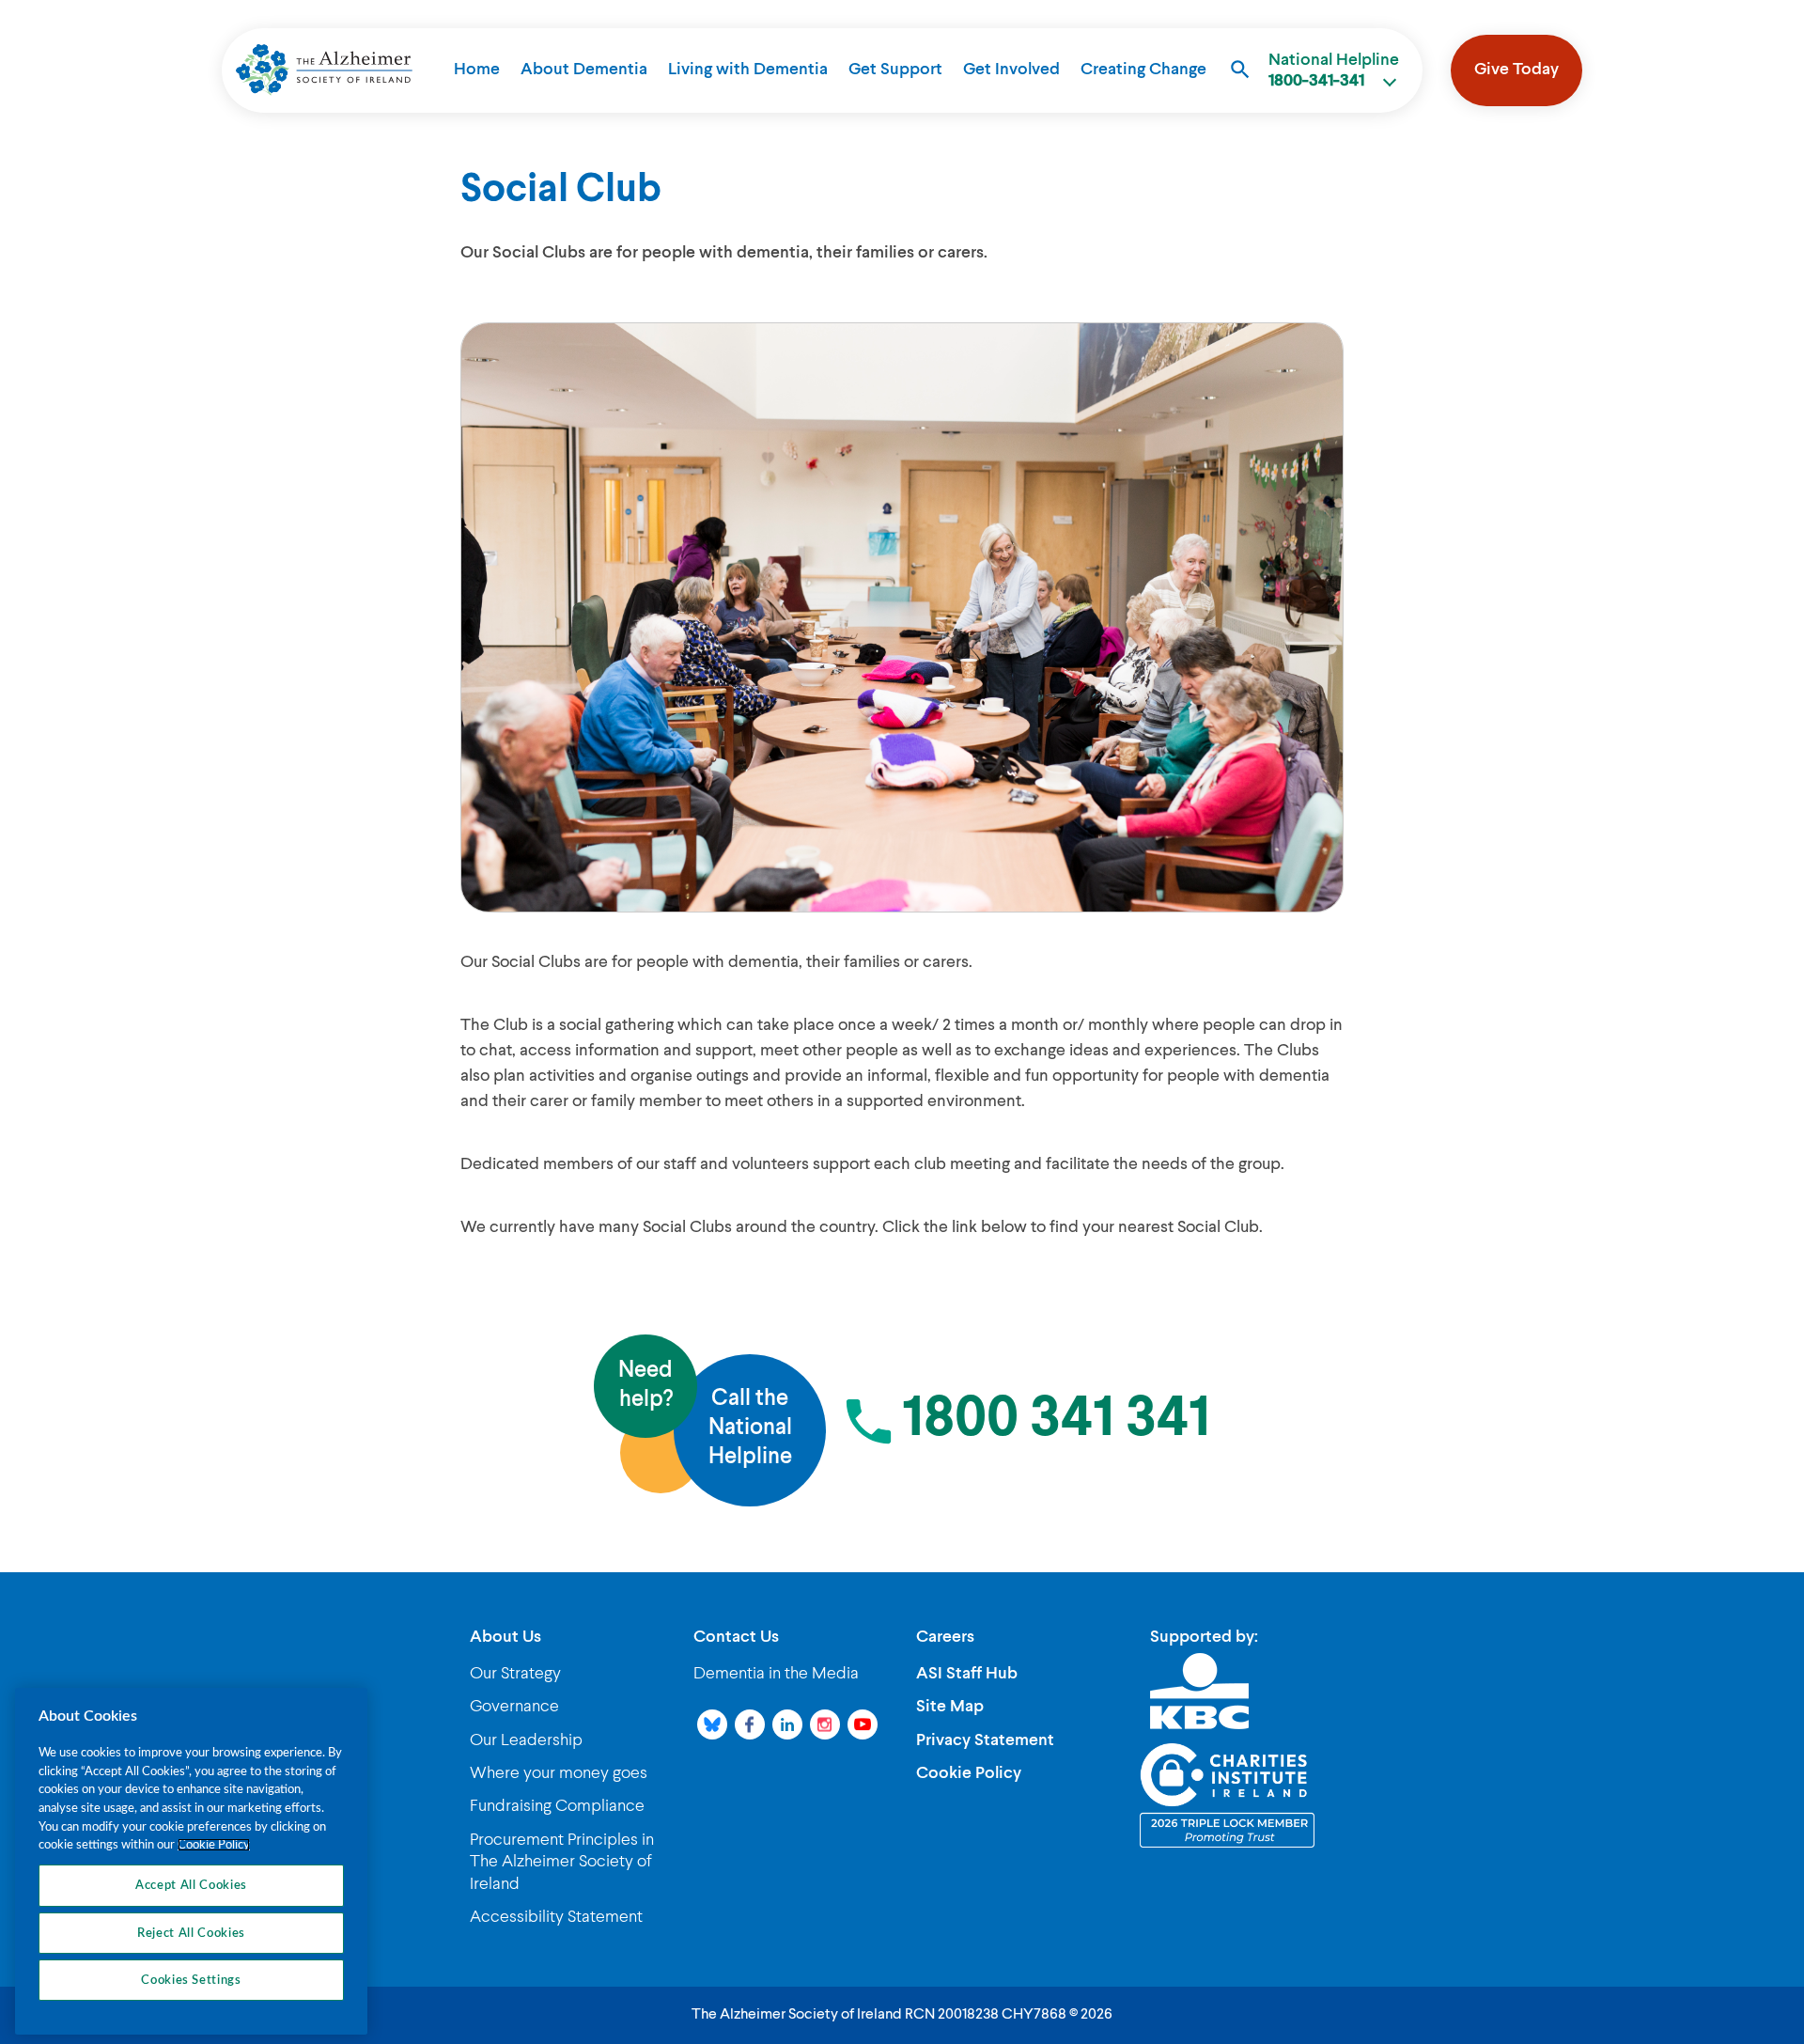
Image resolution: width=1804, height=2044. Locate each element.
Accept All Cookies (191, 1885)
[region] (191, 1861)
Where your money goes (559, 1773)
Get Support (895, 70)
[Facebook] (750, 1724)
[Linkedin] (787, 1724)
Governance (514, 1707)
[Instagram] (825, 1724)
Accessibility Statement (556, 1917)
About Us (505, 1637)
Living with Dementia (748, 70)
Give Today (1516, 70)
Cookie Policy (969, 1773)
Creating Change (1143, 70)
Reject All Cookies (191, 1932)
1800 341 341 (1056, 1420)
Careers (945, 1637)
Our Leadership (526, 1740)
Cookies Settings (191, 1980)
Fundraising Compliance (557, 1806)
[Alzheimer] (324, 70)
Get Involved (1011, 70)
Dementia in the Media (776, 1674)
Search (1240, 70)
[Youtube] (863, 1724)
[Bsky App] (712, 1724)
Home (477, 70)
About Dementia (584, 70)
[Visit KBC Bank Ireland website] (1199, 1691)
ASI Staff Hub (967, 1674)
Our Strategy (515, 1674)
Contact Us (736, 1637)
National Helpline (1334, 70)
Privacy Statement (985, 1740)
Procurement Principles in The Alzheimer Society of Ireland (562, 1862)
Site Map (950, 1707)
